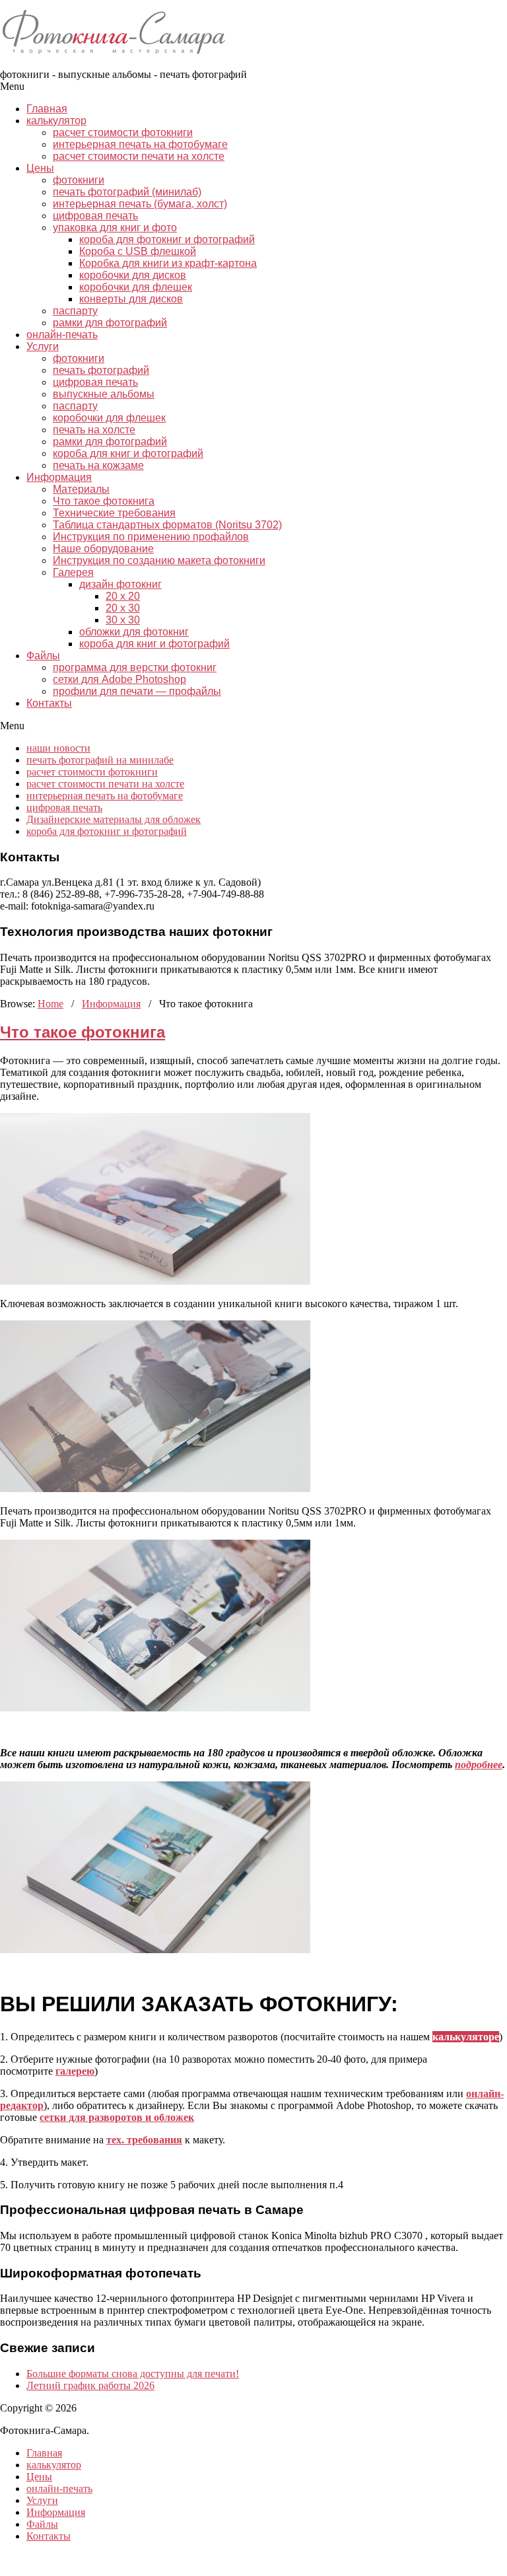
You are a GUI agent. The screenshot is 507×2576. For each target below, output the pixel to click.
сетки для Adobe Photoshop (119, 679)
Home (51, 1004)
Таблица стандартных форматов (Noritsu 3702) (167, 525)
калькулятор (56, 121)
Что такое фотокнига (104, 501)
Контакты (49, 703)
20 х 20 (123, 596)
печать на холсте (94, 430)
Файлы (43, 656)
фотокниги (79, 180)
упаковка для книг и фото (115, 228)
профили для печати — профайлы (137, 691)
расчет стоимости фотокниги (123, 132)
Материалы (81, 489)
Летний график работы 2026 (90, 2385)
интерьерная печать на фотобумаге (140, 144)
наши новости (58, 748)
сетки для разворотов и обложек (117, 2117)
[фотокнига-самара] (122, 62)
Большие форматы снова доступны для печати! (133, 2374)
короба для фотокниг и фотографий (167, 239)
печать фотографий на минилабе (100, 760)
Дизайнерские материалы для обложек (114, 819)
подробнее (479, 1765)
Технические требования (114, 513)
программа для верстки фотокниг (135, 667)
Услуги (43, 346)
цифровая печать (95, 216)
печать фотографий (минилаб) (127, 192)
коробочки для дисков (133, 275)
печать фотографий (101, 370)
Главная (47, 109)
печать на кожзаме (98, 465)
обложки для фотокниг (134, 632)
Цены (40, 168)
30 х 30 (123, 620)
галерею (75, 2071)
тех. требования (144, 2140)
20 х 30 (123, 608)
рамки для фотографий (110, 323)
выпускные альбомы (104, 394)
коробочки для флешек (136, 287)
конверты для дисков (131, 299)
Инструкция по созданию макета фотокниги (159, 560)
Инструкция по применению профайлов (151, 537)
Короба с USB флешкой (138, 251)
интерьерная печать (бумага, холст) (140, 204)
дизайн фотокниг (120, 584)
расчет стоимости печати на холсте (139, 156)
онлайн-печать (62, 335)
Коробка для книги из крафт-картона (168, 263)
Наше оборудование (103, 549)
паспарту (75, 311)
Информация (59, 477)
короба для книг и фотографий (128, 453)
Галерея (73, 572)
